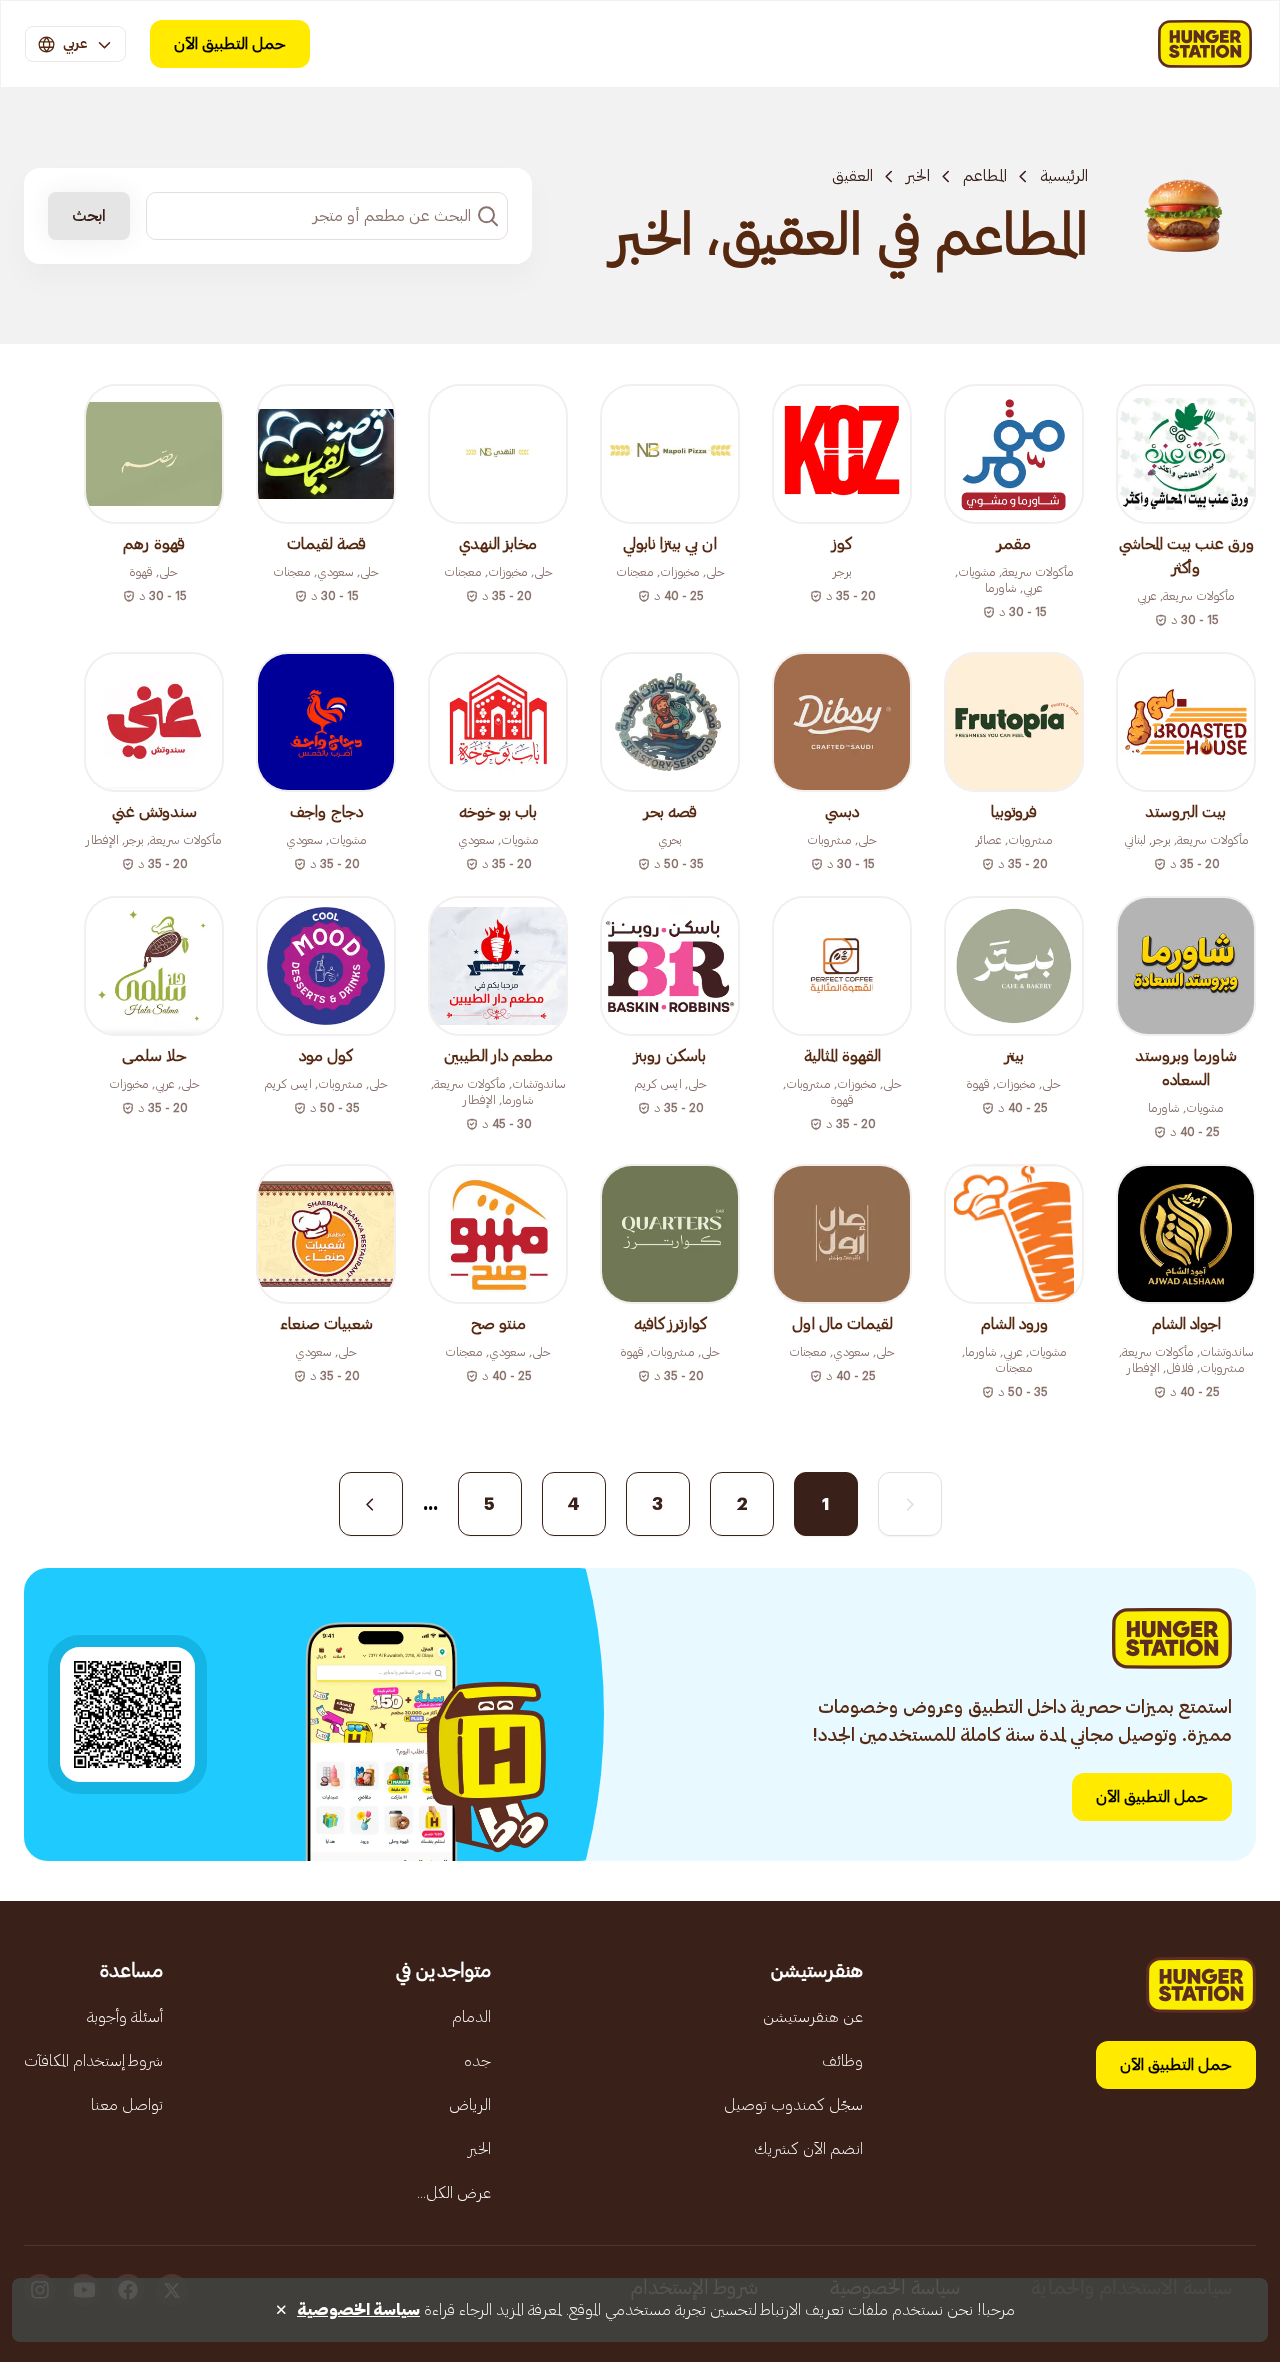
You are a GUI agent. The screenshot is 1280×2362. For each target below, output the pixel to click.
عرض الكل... (454, 2193)
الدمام (471, 2017)
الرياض (470, 2105)
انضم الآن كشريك (808, 2149)
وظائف (842, 2061)
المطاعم (985, 176)
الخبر (918, 176)
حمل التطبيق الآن (230, 44)
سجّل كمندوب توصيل (793, 2105)
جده (477, 2061)
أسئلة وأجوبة (125, 2017)
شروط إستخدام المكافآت (93, 2061)
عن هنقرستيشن (813, 2017)
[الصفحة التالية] (371, 1504)
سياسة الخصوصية (358, 2310)
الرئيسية (1064, 176)
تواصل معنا (127, 2105)
